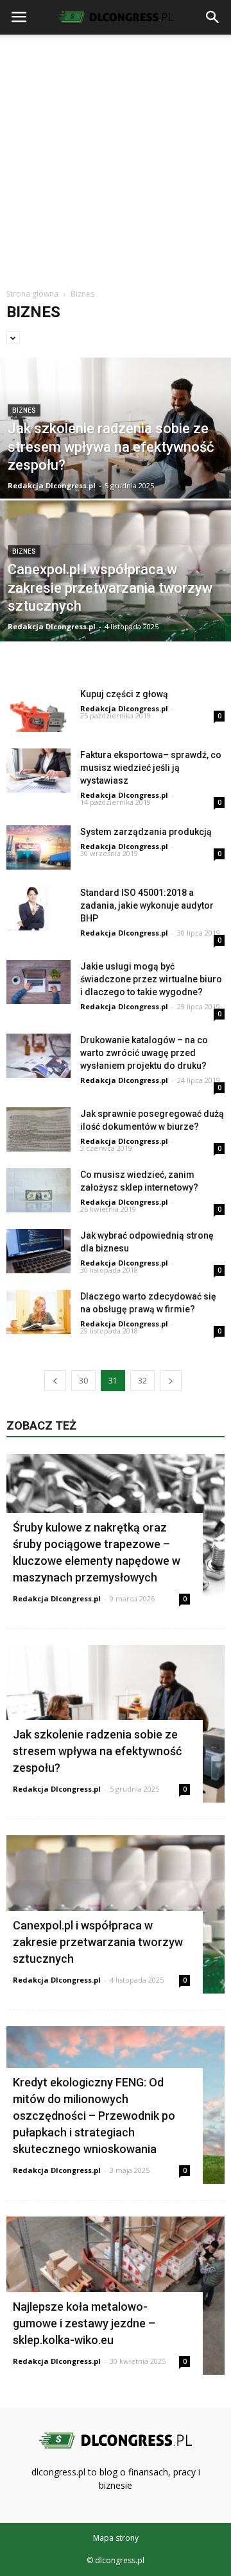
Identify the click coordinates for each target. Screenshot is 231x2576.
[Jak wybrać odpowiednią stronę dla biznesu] (38, 1251)
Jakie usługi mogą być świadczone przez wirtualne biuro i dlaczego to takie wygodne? (151, 979)
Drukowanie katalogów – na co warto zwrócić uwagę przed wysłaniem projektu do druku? (144, 1053)
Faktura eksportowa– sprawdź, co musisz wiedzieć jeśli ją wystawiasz (151, 768)
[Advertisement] (116, 156)
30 (83, 1381)
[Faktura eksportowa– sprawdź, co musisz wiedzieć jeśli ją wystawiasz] (38, 771)
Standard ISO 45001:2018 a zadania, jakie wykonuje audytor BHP (147, 905)
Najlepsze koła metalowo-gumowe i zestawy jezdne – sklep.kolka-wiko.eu (84, 2323)
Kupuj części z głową (124, 694)
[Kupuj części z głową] (38, 710)
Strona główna (32, 294)
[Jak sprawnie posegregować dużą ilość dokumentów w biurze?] (38, 1129)
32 (142, 1381)
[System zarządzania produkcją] (38, 847)
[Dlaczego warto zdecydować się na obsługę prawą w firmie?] (38, 1312)
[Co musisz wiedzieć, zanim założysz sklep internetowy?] (38, 1190)
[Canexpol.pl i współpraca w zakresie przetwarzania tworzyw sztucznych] (116, 578)
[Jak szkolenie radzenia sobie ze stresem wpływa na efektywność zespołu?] (116, 457)
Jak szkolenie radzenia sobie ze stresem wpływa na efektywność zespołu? (97, 1751)
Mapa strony (116, 2538)
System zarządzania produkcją (146, 832)
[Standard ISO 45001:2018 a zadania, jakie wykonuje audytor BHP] (38, 908)
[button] (213, 17)
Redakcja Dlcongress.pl (52, 485)
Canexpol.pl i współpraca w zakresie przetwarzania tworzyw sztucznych (98, 1942)
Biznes (24, 410)
